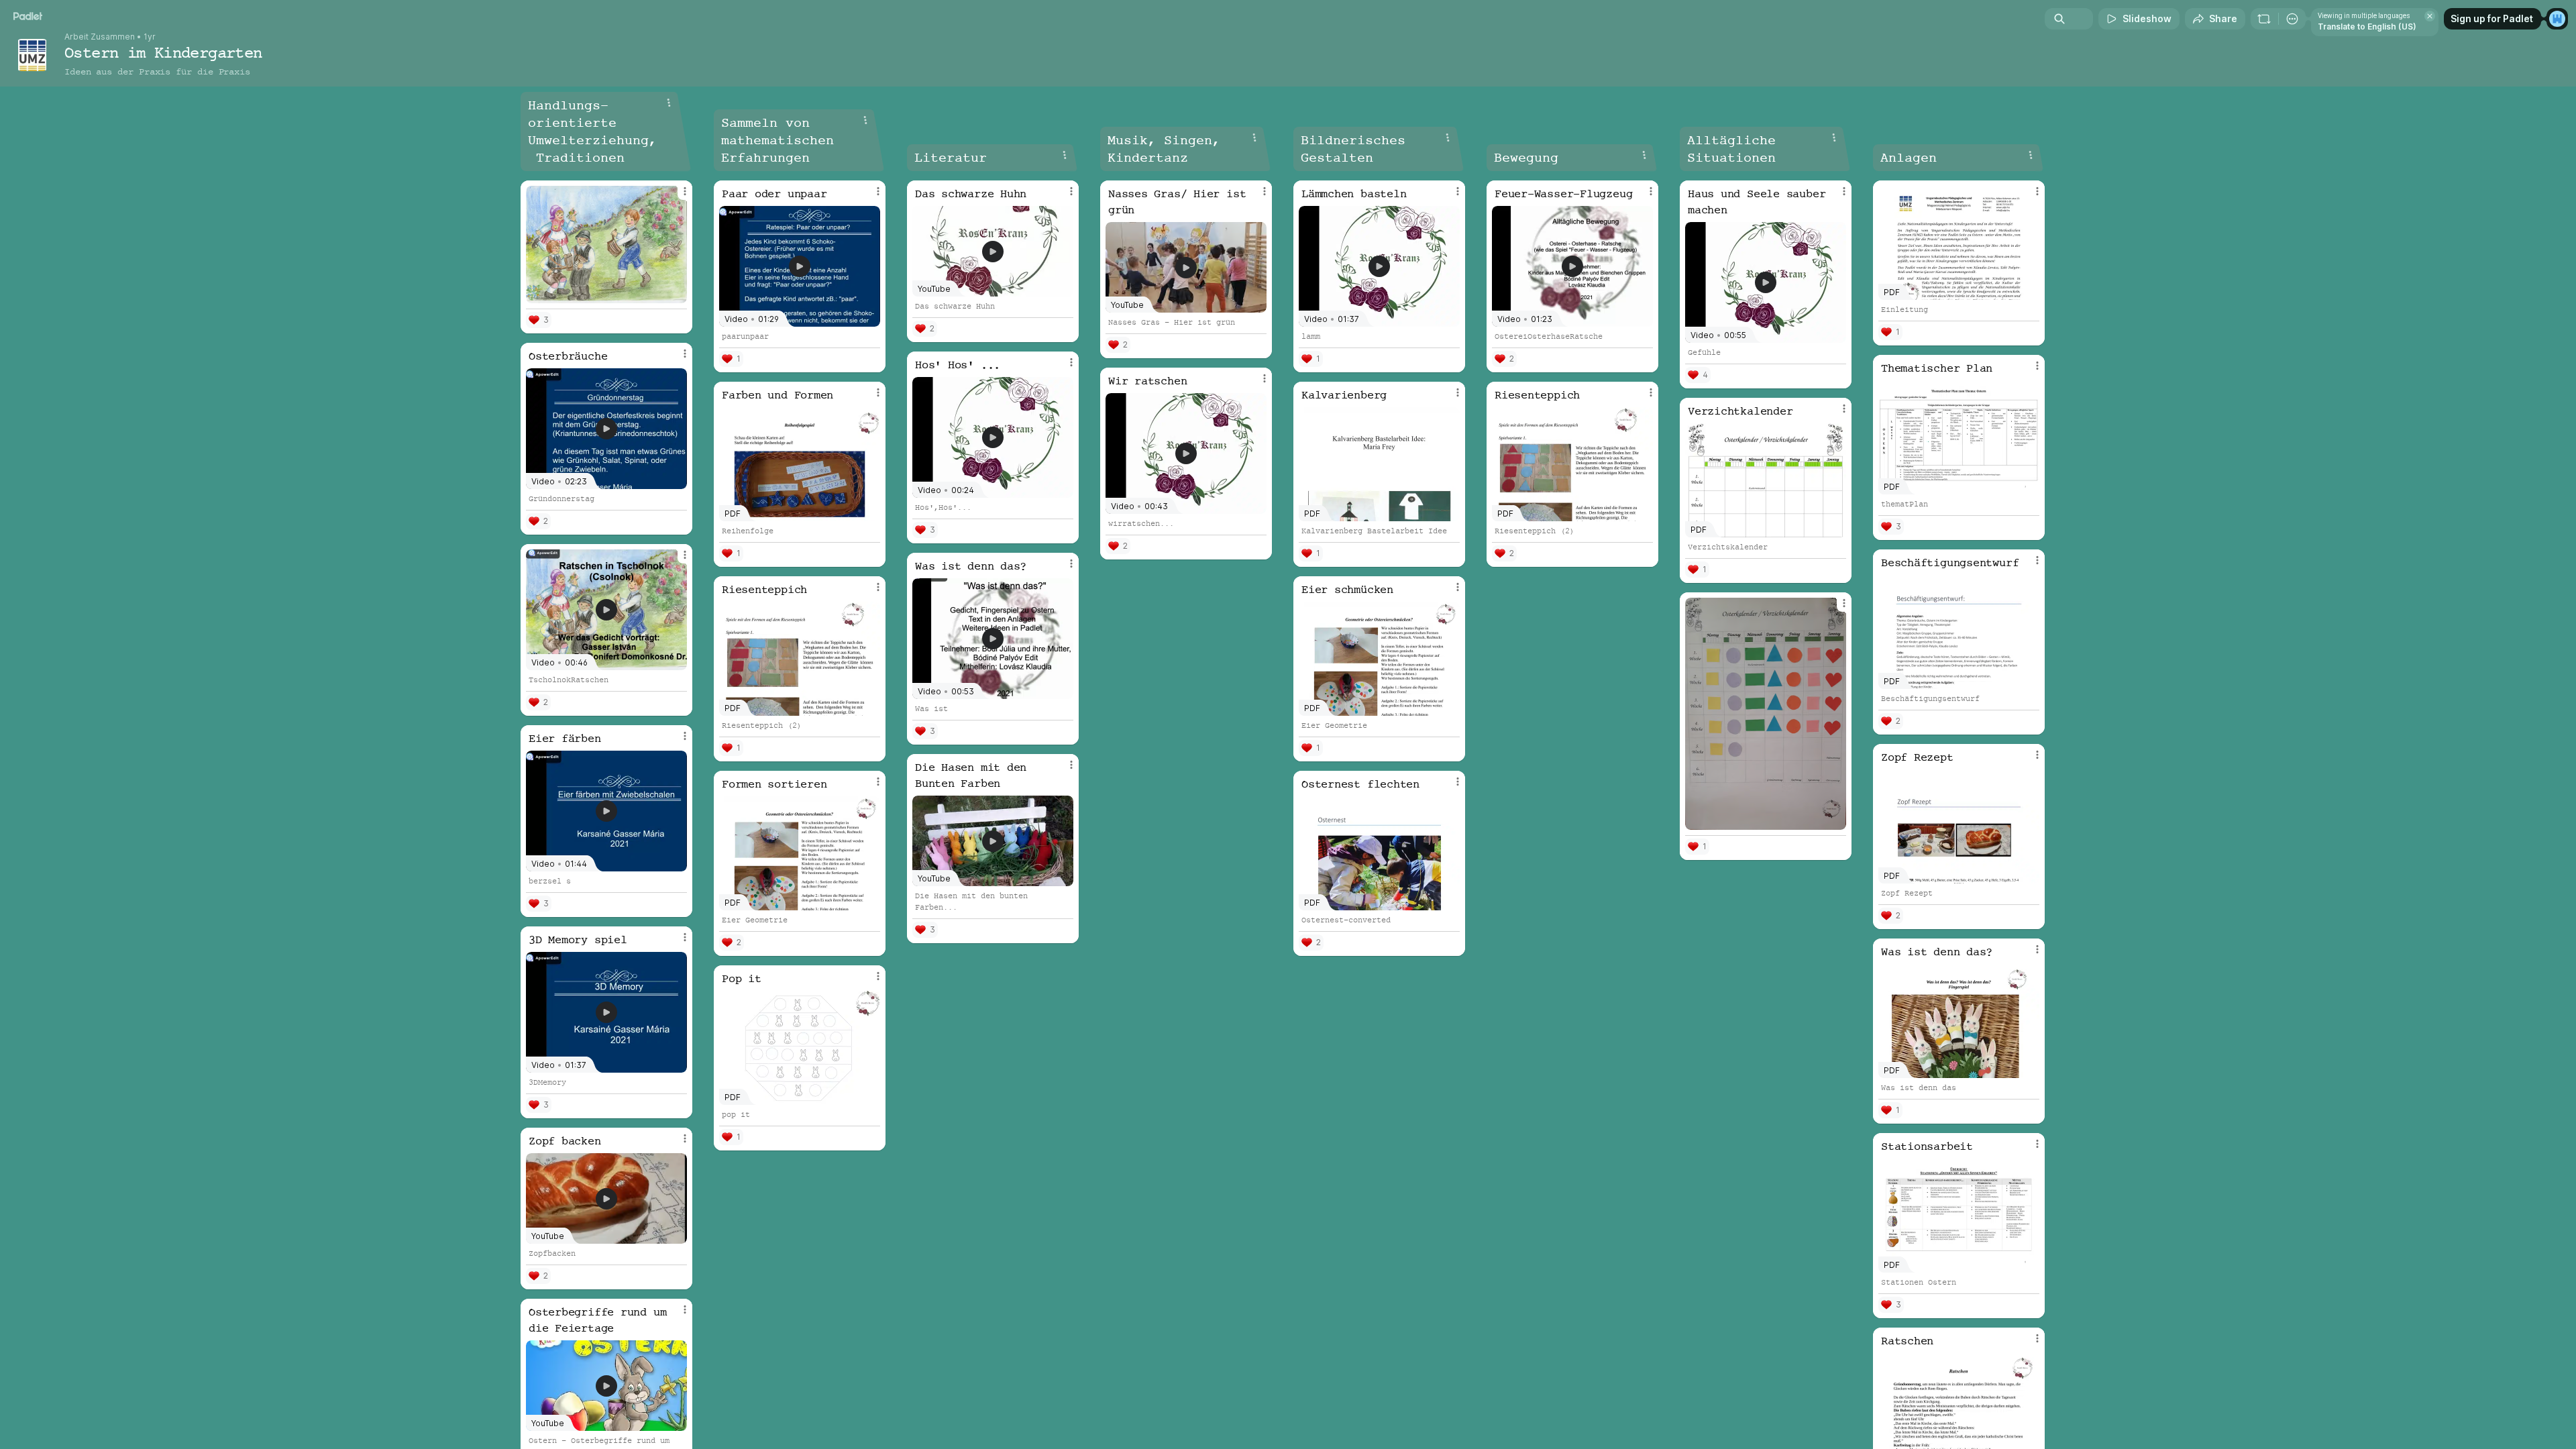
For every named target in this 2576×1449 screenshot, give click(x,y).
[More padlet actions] (2292, 19)
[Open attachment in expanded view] (606, 245)
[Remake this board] (2264, 19)
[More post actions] (685, 191)
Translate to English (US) (2367, 26)
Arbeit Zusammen (100, 37)
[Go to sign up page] (2557, 19)
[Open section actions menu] (669, 103)
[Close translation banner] (2430, 16)
